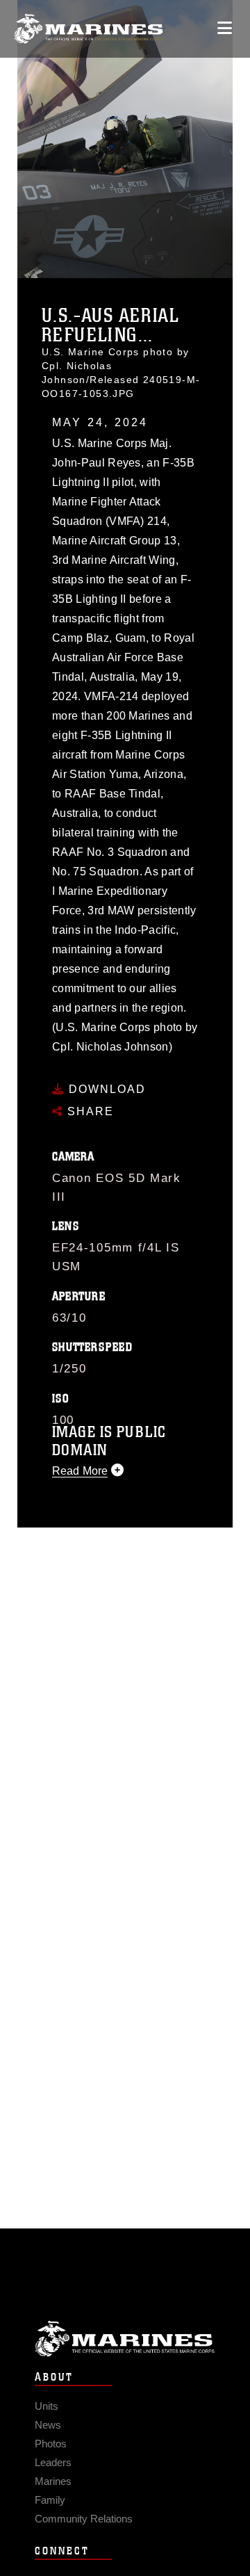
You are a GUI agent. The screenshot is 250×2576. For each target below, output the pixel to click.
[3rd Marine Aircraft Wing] (89, 29)
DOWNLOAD (105, 1089)
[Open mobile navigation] (225, 28)
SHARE (89, 1111)
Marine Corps (125, 2339)
